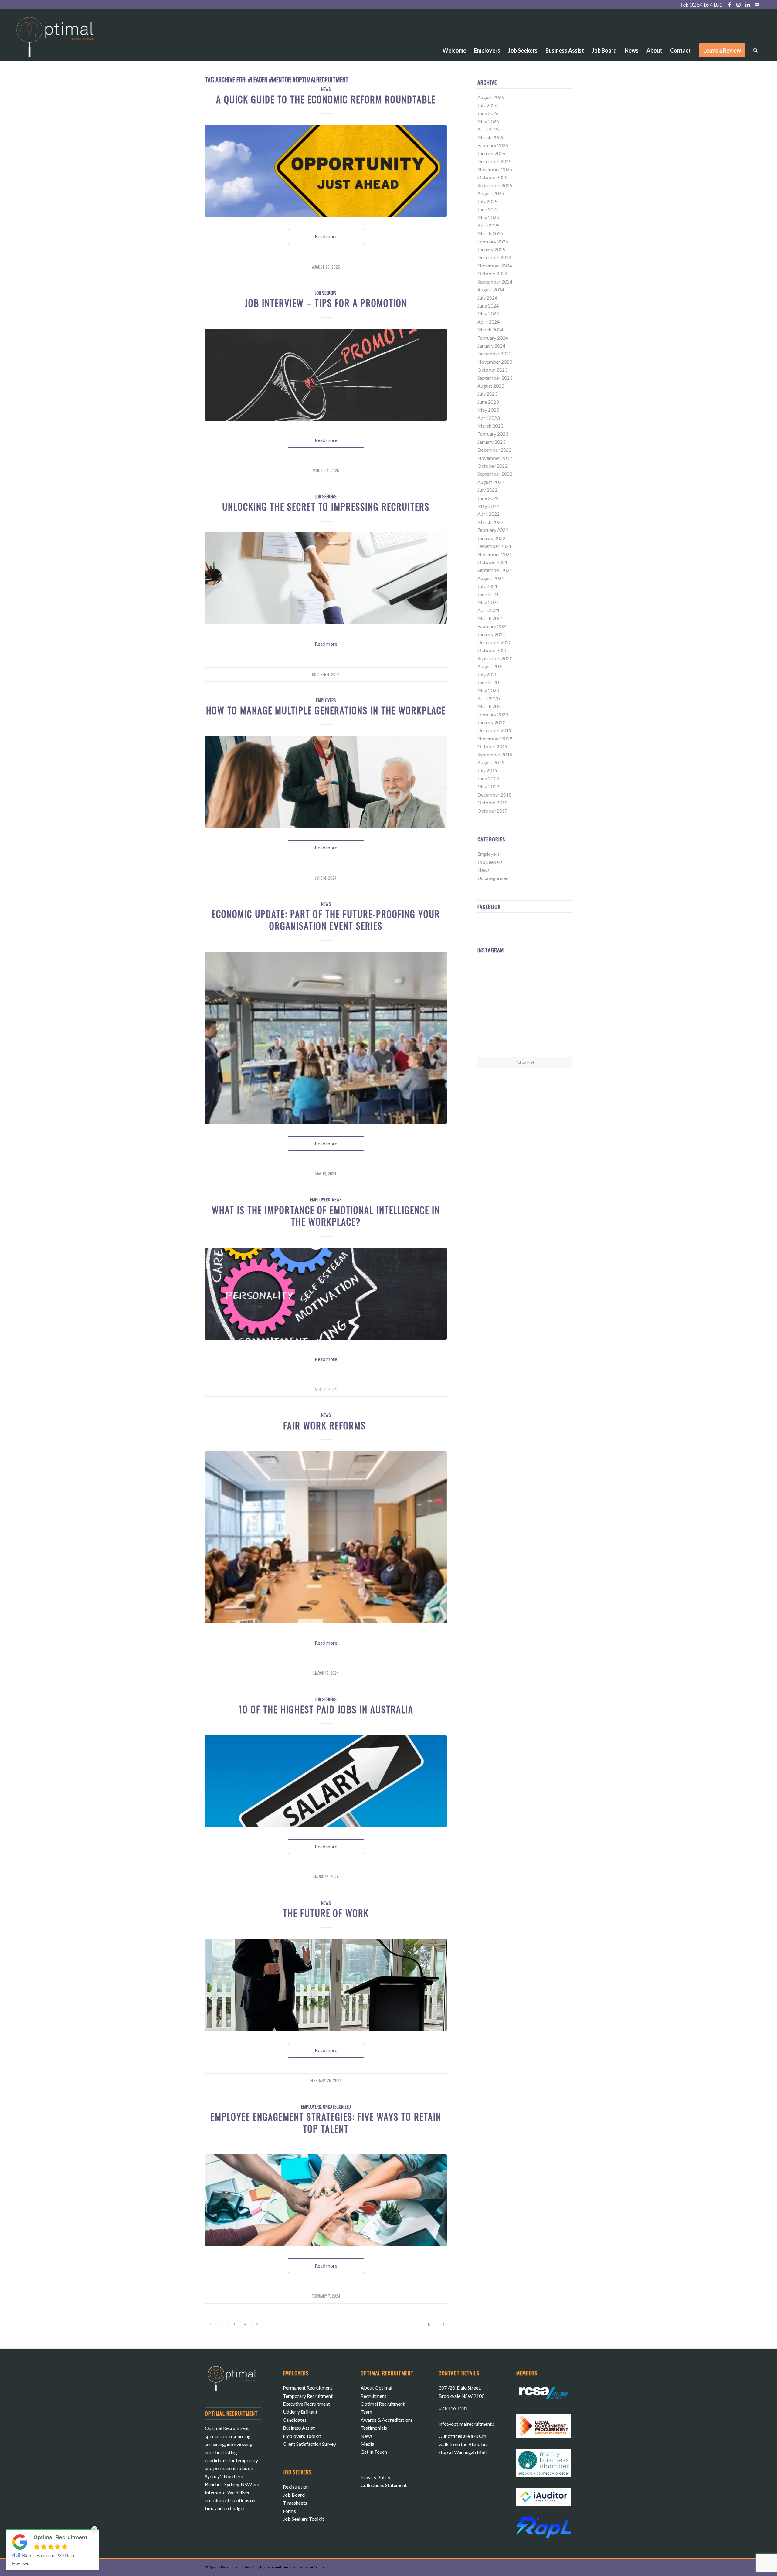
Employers (326, 700)
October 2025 (492, 177)
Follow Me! (525, 1062)
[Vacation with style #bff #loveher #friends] (525, 977)
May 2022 (488, 506)
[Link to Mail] (757, 5)
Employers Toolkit (302, 2436)
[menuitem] (454, 34)
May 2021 (488, 602)
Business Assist (299, 2428)
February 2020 (493, 714)
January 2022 (491, 538)
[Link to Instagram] (739, 5)
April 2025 (489, 225)
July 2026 (487, 105)
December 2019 (494, 730)
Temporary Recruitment (308, 2396)
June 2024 (488, 306)
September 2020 (495, 658)
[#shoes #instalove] (493, 1041)
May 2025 (488, 217)
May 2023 (488, 410)
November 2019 (495, 738)
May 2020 (488, 690)
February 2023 (493, 434)
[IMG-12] (326, 1537)
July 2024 (487, 298)
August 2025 (491, 193)
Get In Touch (374, 2452)
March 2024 (490, 330)
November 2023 (495, 362)
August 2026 (491, 97)
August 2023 (491, 386)
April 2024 (489, 322)
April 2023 (489, 418)
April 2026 (489, 129)
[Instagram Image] (557, 976)
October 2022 (492, 466)
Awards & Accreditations (387, 2420)
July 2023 (487, 394)
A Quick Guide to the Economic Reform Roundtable (326, 99)
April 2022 (489, 514)
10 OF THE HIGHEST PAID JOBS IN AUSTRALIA (326, 1709)
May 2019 (488, 786)
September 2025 (495, 185)
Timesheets (295, 2503)
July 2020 (487, 674)
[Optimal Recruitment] (55, 40)
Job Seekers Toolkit (304, 2519)
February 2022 (493, 530)
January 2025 (491, 249)
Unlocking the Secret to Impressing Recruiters (326, 506)
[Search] (755, 50)
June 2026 (488, 113)
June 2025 (488, 209)
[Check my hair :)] (557, 1041)
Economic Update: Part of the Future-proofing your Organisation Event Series (326, 920)
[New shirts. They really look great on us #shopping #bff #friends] (493, 976)
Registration (296, 2487)
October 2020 (492, 650)
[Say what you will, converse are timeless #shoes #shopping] (525, 1042)
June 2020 (488, 682)
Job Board (294, 2495)
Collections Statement (384, 2485)
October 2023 (492, 370)
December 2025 (494, 161)
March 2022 (490, 522)
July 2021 (487, 586)
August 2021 (491, 578)
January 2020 (491, 722)
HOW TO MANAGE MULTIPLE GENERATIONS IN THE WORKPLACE (326, 710)
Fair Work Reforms (326, 1425)
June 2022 (488, 498)
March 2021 (490, 618)
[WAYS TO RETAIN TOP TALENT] (326, 2200)
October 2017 (492, 811)
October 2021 (492, 562)
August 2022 (491, 482)
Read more (326, 236)
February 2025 (493, 241)
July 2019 (487, 770)
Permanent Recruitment (308, 2388)
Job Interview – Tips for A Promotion (326, 303)
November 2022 (495, 458)
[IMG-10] (326, 1038)
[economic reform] (326, 171)
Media (367, 2444)
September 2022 (495, 474)
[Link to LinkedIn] (748, 5)
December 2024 (494, 257)
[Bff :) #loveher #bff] (493, 1009)
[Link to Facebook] (729, 5)
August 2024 (491, 289)
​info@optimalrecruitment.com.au (473, 2424)
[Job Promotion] (326, 375)
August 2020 (491, 666)
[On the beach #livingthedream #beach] (525, 1009)
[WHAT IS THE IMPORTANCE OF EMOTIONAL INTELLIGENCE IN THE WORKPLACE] (326, 1294)
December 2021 (494, 546)
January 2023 (491, 442)
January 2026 (491, 153)
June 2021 (488, 594)
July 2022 (487, 490)
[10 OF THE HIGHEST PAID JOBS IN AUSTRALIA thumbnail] (326, 1781)
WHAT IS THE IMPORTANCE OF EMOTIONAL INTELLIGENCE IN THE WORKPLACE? (326, 1216)
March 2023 (490, 426)
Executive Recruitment (306, 2404)
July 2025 (487, 201)
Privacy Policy (375, 2477)
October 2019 (492, 746)
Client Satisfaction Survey (309, 2444)
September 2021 (495, 570)
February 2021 (493, 626)
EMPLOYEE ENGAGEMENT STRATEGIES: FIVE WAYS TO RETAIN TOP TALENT (326, 2122)
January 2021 (491, 634)
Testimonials (374, 2428)
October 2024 (492, 273)
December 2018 (494, 795)
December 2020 (494, 642)
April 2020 (489, 698)
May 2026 (488, 121)
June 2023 (488, 402)
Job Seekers (326, 293)
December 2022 (494, 450)
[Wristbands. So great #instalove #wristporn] (557, 1009)
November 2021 (495, 554)
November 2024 (495, 265)
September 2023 (495, 378)
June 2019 (488, 778)
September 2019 (495, 754)
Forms (289, 2511)
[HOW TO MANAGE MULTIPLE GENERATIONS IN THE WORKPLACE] (326, 782)
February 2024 (493, 338)
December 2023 (494, 353)
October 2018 (492, 802)
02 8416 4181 (706, 5)
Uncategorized (337, 2107)
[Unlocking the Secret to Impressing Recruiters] (326, 578)
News (326, 89)
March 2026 (490, 137)
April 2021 (489, 610)
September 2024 (495, 282)
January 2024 (491, 346)
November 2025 (495, 169)
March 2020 (490, 706)
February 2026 (493, 145)
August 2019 (491, 762)
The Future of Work (326, 1913)
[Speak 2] (326, 1985)
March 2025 (490, 233)
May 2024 (488, 313)
